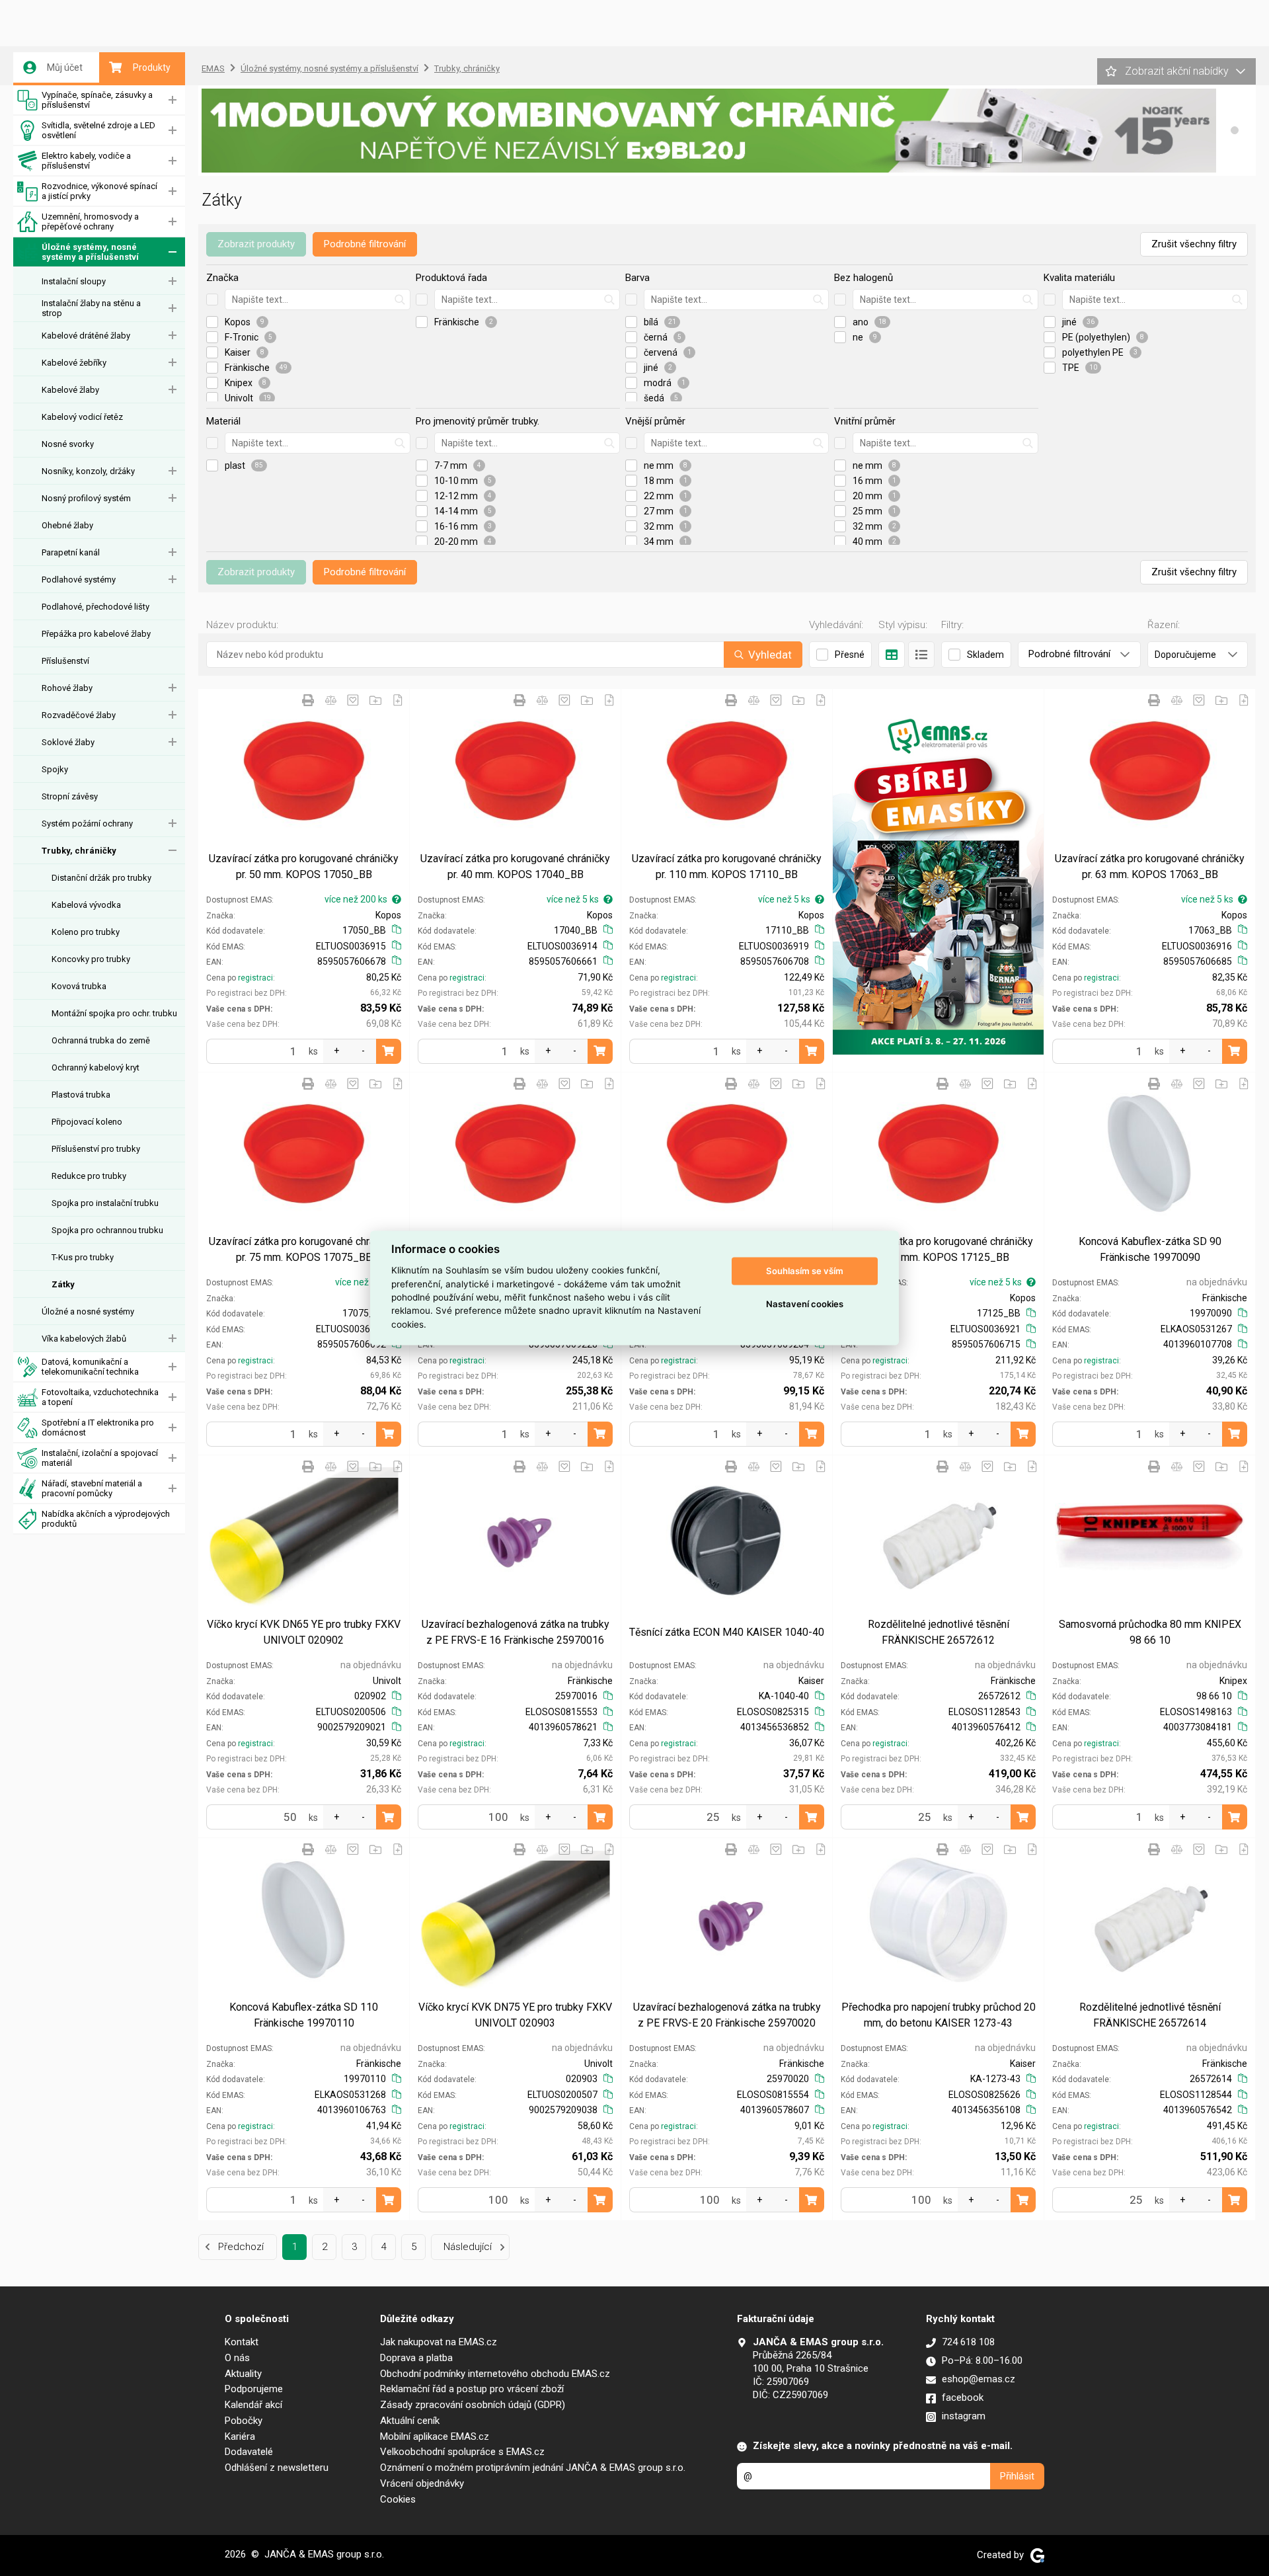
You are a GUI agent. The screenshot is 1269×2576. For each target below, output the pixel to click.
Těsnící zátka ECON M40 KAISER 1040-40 (727, 1632)
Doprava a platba (416, 2358)
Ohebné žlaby (67, 525)
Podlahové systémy (79, 580)
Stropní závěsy (70, 796)
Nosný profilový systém (86, 498)
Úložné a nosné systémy (88, 1311)
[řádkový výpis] (921, 655)
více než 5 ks (573, 899)
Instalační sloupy (74, 281)
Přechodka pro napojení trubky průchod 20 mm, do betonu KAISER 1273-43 (939, 2015)
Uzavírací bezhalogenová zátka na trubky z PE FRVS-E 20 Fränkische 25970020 (727, 2015)
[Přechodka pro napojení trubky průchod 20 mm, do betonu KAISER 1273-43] (938, 1920)
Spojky (55, 769)
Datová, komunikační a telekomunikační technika (90, 1367)
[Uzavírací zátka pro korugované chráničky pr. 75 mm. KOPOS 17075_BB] (304, 1154)
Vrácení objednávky (422, 2483)
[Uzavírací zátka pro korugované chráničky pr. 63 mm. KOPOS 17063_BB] (1150, 771)
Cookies (398, 2499)
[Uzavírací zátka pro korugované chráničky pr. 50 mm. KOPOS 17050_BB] (304, 771)
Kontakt (242, 2342)
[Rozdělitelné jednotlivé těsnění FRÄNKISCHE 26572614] (1150, 1920)
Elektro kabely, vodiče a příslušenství (86, 161)
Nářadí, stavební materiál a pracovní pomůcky (92, 1488)
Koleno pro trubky (86, 932)
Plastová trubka (81, 1095)
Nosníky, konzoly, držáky (88, 471)
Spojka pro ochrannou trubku (107, 1230)
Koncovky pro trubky (91, 959)
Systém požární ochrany (87, 824)
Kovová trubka (79, 986)
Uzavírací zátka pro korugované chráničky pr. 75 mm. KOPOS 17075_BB (304, 1249)
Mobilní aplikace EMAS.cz (435, 2436)
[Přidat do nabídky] (398, 700)
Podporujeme (254, 2389)
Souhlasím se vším (805, 1271)
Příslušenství (65, 661)
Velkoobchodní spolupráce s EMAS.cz (462, 2452)
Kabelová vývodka (86, 905)
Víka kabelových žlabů (84, 1339)
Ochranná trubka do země (101, 1040)
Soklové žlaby (68, 742)
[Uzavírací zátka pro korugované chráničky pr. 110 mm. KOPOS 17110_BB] (727, 771)
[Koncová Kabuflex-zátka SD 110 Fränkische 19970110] (304, 1920)
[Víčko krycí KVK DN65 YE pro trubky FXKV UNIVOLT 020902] (304, 1537)
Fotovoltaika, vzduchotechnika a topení (100, 1397)
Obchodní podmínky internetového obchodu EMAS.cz (495, 2374)
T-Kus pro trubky (83, 1257)
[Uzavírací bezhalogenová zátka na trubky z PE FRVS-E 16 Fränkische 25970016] (515, 1537)
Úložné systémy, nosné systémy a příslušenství (90, 252)
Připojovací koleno (87, 1122)
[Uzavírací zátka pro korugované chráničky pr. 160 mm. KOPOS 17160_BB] (515, 1154)
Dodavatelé (249, 2452)
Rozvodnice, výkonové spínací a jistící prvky (99, 191)
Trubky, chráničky (79, 851)
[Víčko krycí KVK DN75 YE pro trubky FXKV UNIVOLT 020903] (515, 1920)
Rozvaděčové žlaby (79, 715)
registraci (255, 978)
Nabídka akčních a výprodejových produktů (106, 1519)
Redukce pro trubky (89, 1176)
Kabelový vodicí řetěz (82, 417)
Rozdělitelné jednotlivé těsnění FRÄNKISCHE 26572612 (939, 1632)
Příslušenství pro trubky (96, 1149)
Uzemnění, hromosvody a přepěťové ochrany (90, 221)
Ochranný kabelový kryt (96, 1067)
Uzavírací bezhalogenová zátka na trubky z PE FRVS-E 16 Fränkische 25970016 (516, 1632)
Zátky (63, 1284)
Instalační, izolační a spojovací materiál (100, 1458)
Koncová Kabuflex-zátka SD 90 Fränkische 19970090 (1150, 1249)
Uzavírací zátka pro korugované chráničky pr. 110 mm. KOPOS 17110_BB (727, 866)
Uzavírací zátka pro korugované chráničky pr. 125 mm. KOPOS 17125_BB (938, 1249)
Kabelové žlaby (70, 390)
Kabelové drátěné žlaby (86, 336)
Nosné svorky (68, 444)
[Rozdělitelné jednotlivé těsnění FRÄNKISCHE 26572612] (938, 1537)
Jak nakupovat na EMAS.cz (439, 2342)
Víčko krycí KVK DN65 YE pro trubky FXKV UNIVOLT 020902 (304, 1632)
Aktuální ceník (410, 2421)
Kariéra (240, 2436)
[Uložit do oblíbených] (353, 700)
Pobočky (244, 2421)
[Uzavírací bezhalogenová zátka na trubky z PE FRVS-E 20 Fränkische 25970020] (727, 1920)
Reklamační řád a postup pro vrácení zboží (472, 2389)
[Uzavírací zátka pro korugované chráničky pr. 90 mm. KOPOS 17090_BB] (727, 1154)
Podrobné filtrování (365, 244)
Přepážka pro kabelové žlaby (96, 634)
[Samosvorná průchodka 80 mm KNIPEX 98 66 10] (1150, 1537)
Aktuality (243, 2374)
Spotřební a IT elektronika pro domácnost (98, 1428)
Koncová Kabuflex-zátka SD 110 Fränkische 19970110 (304, 2015)
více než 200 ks (356, 899)
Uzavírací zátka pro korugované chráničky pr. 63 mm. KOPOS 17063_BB (1150, 866)
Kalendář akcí (253, 2405)
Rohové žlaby (67, 688)
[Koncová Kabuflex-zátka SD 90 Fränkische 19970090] (1150, 1154)
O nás (237, 2358)
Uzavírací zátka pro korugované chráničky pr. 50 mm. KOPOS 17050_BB (304, 866)
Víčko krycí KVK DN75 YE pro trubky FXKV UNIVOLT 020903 (515, 2015)
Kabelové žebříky (74, 363)
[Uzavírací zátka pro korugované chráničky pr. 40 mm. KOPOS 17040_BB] (515, 771)
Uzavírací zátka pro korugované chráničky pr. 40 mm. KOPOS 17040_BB (515, 866)
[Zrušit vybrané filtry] (212, 300)
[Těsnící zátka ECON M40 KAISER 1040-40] (727, 1537)
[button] (1235, 130)
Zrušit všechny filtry (1194, 244)
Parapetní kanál (71, 552)
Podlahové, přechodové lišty (96, 607)
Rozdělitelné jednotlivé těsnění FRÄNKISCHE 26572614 (1150, 2015)
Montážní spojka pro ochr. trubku (114, 1013)
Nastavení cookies (805, 1304)
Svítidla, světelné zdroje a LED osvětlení (98, 130)
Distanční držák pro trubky (101, 878)
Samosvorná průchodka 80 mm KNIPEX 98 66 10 (1150, 1632)
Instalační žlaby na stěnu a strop (91, 308)
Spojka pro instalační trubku (105, 1203)
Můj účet (65, 67)
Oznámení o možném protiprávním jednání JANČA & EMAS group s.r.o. (533, 2468)
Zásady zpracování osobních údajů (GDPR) (473, 2405)
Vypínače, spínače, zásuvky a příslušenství (97, 100)
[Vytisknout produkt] (308, 700)
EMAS (213, 68)
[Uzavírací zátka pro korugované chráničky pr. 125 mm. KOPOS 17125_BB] (938, 1154)
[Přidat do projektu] (375, 700)
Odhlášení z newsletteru (277, 2468)
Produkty (152, 67)
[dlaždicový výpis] (892, 655)
